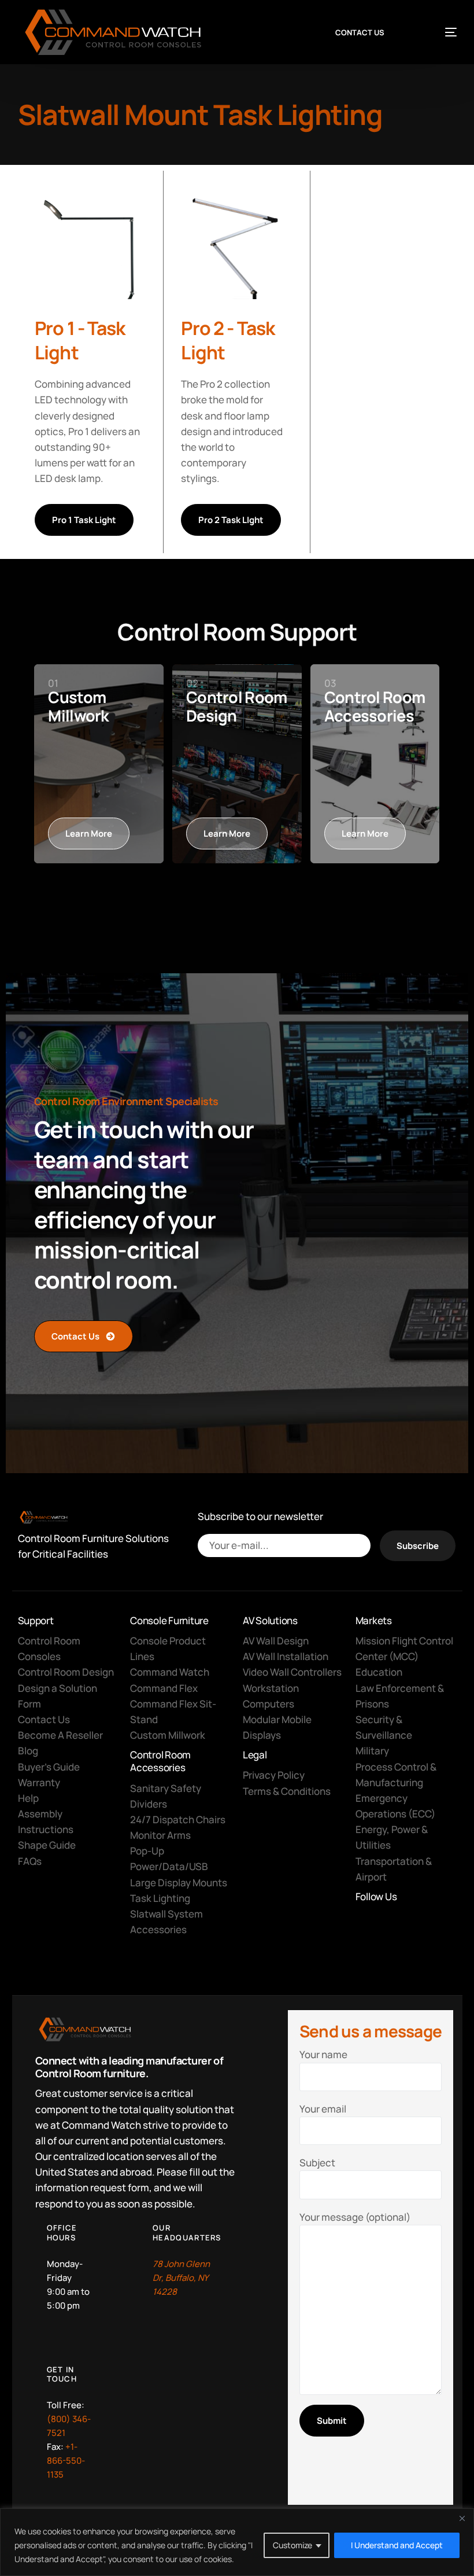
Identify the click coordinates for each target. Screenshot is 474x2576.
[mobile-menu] (438, 32)
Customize (292, 2545)
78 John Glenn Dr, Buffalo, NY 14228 (181, 2278)
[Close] (462, 2518)
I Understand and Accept (397, 2545)
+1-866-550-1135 (66, 2461)
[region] (237, 2542)
